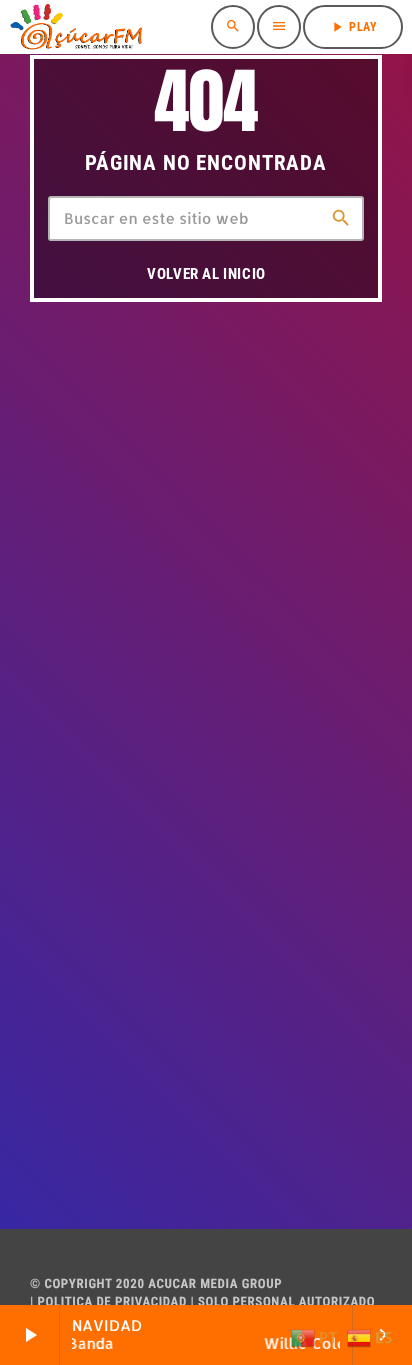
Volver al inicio (206, 274)
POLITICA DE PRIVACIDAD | (114, 1302)
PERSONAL (264, 1302)
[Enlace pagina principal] (76, 27)
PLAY (353, 27)
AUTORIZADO (337, 1302)
